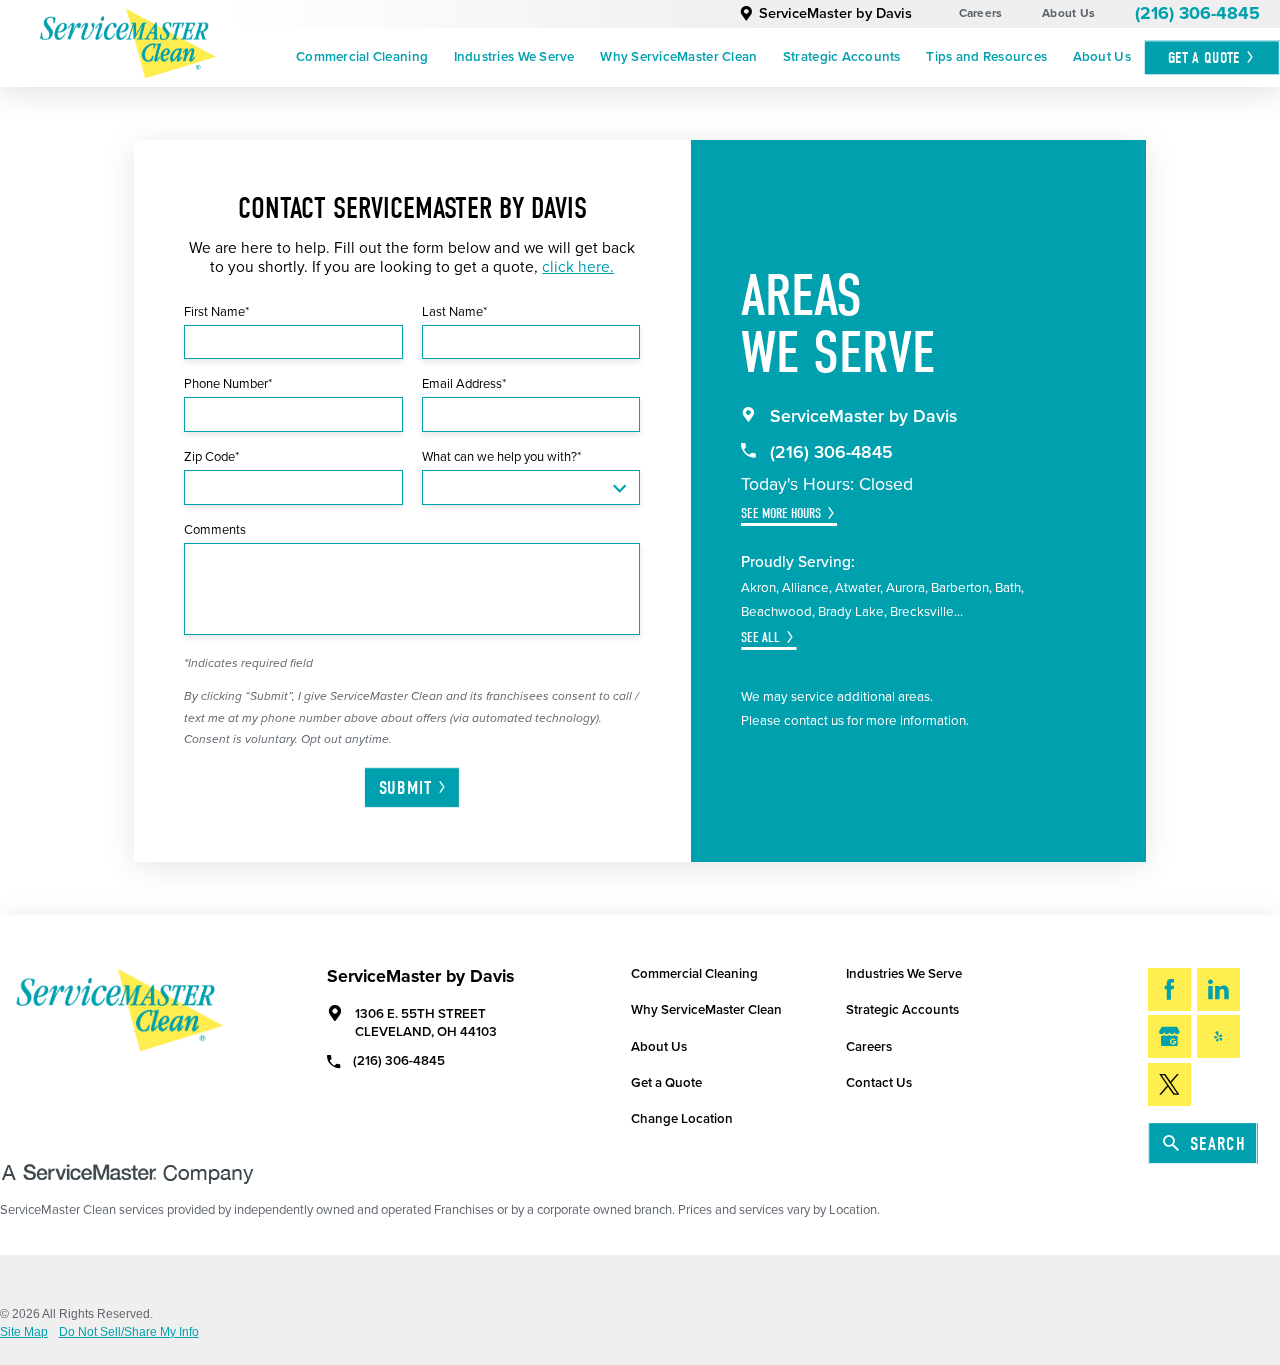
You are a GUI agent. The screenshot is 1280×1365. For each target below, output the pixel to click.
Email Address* (464, 384)
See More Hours (781, 513)
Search (1218, 1144)
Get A (1204, 57)
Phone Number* (228, 384)
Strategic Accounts (842, 57)
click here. (578, 267)
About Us (1068, 13)
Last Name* (454, 312)
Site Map (24, 1333)
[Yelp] (1218, 1036)
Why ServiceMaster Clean (678, 57)
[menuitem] (362, 58)
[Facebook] (1169, 989)
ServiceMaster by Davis (835, 13)
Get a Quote (666, 1083)
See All (760, 637)
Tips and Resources (986, 57)
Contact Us (879, 1083)
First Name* (216, 312)
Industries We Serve (514, 57)
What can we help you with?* (501, 457)
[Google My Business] (1169, 1036)
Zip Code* (211, 457)
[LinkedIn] (1218, 989)
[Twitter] (1169, 1084)
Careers (981, 13)
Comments (215, 530)
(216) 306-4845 (1197, 13)
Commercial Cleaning (362, 57)
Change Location (682, 1119)
